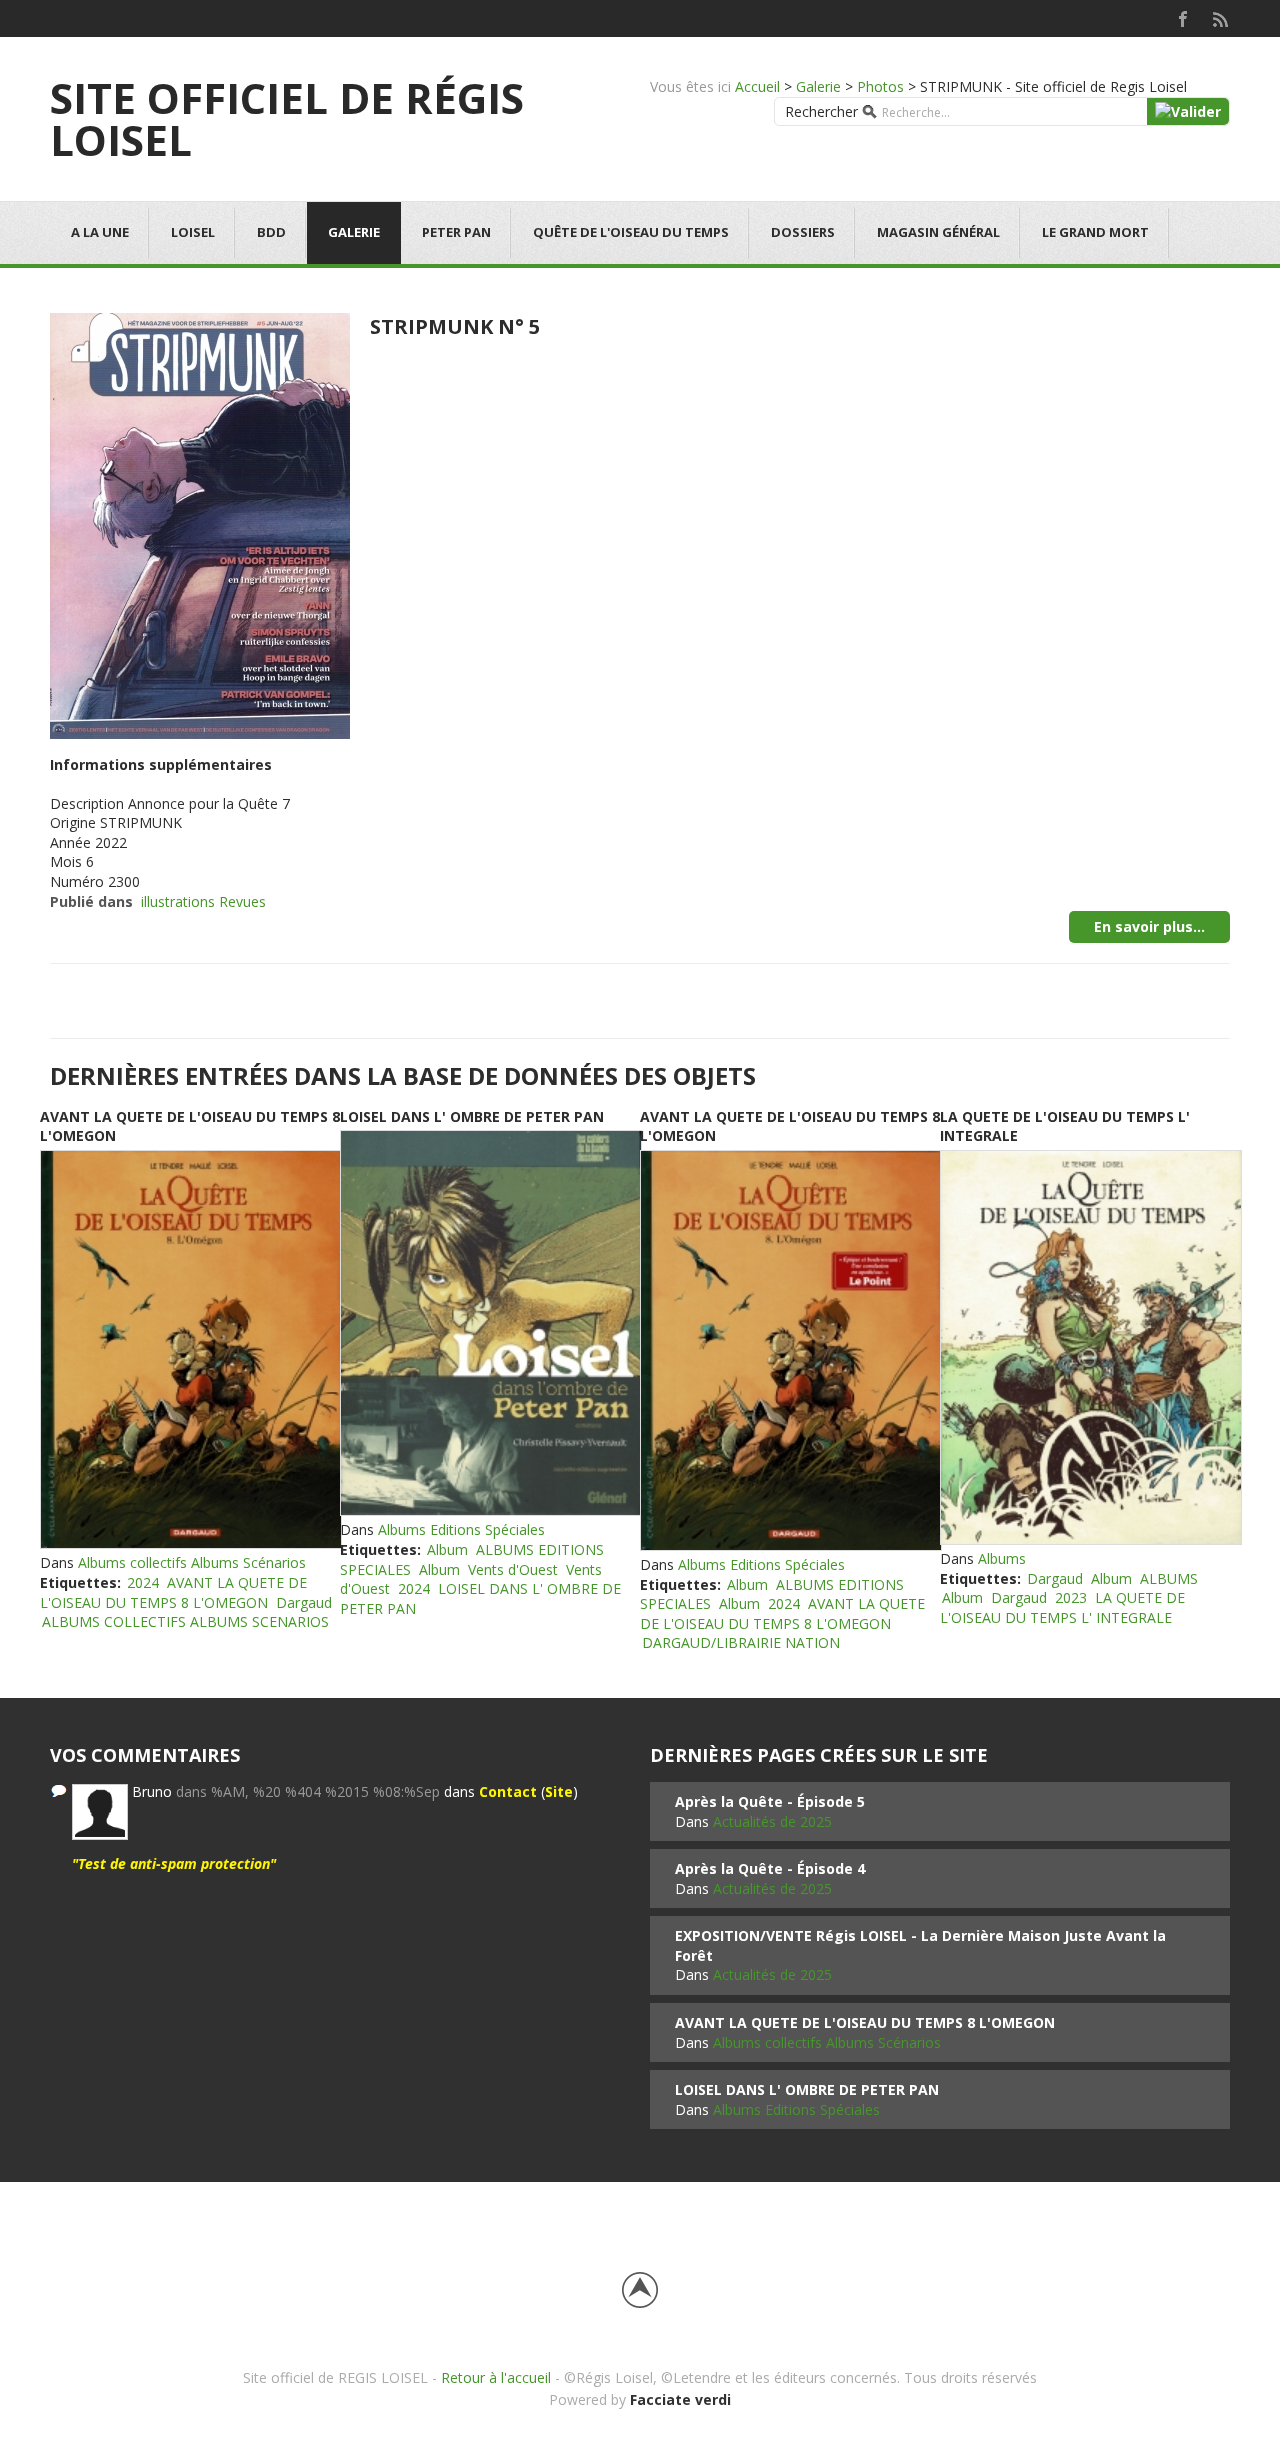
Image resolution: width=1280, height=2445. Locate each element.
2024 (143, 1582)
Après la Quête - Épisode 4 (770, 1868)
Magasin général (938, 232)
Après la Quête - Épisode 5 (770, 1801)
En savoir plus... (1149, 926)
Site (559, 1791)
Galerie (818, 86)
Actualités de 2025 (772, 1821)
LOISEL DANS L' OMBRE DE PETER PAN (472, 1116)
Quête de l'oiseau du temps (631, 232)
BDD (271, 232)
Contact (508, 1791)
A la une (100, 232)
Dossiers (803, 232)
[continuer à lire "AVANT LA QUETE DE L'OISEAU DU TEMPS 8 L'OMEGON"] (190, 1350)
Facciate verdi (680, 2399)
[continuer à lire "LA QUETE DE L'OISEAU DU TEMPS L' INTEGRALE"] (1090, 1347)
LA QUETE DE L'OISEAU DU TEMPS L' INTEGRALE (1062, 1607)
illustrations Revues (203, 901)
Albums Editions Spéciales (461, 1529)
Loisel (193, 232)
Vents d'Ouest (513, 1569)
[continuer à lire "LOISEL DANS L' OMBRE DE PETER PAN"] (490, 1323)
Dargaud (304, 1602)
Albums (1002, 1558)
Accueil (757, 86)
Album (447, 1549)
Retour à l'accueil (496, 2377)
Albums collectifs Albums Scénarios (192, 1562)
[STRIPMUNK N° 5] (200, 523)
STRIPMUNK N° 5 (455, 326)
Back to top (640, 2290)
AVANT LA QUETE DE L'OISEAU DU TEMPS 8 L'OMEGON (173, 1592)
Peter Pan (456, 232)
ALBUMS (1169, 1578)
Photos (880, 86)
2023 (1071, 1597)
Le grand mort (1095, 232)
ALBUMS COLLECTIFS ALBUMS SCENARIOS (185, 1621)
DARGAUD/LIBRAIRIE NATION (741, 1642)
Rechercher (821, 111)
